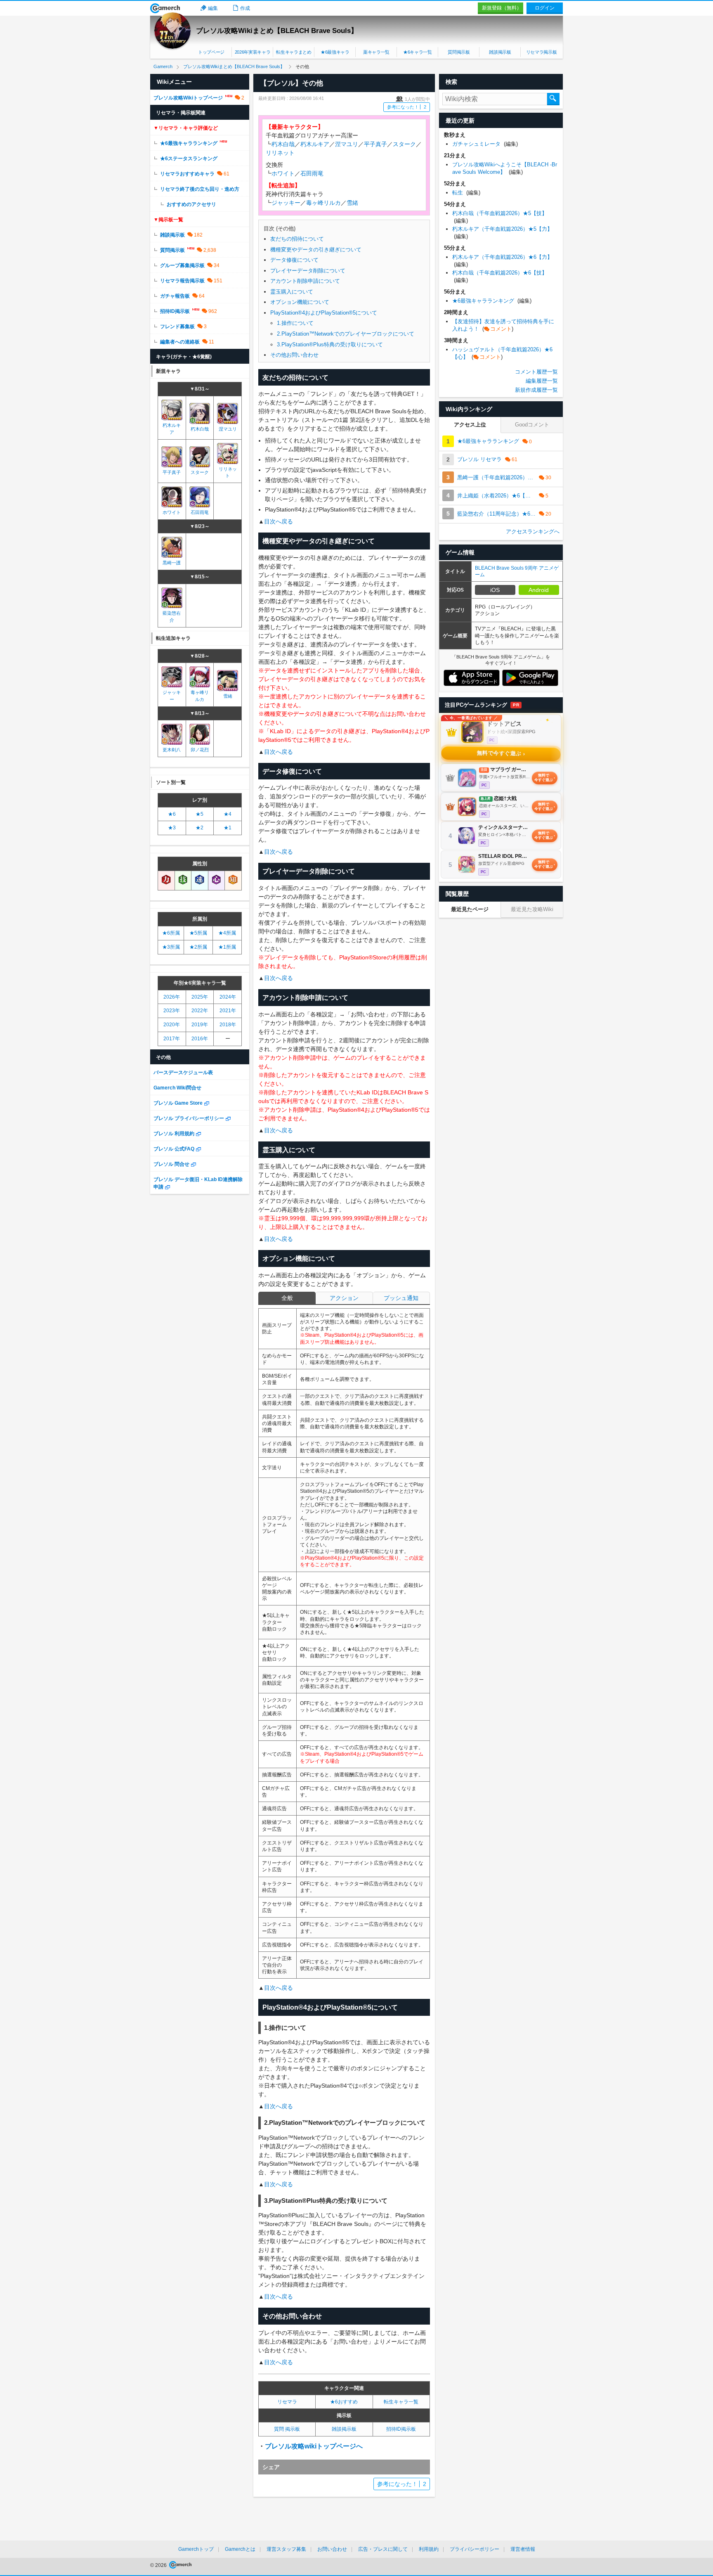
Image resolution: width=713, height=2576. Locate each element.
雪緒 (352, 203)
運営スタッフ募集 (286, 2549)
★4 (228, 814)
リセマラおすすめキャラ (187, 174)
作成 (245, 8)
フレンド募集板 (177, 327)
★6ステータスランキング (189, 159)
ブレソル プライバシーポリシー (189, 1118)
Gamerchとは (240, 2549)
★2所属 (198, 947)
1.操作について (295, 323)
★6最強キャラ (335, 52)
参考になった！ (407, 107)
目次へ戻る (279, 521)
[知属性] (233, 880)
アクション (344, 1298)
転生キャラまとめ (294, 52)
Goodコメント (532, 425)
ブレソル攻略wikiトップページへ (314, 2446)
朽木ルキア (315, 144)
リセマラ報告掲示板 (182, 281)
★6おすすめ (344, 2402)
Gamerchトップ (196, 2549)
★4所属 (227, 933)
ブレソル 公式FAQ (174, 1149)
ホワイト (283, 173)
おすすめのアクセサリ (191, 204)
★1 (228, 828)
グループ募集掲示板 (182, 265)
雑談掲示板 (500, 52)
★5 (199, 814)
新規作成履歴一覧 (536, 390)
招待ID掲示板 (401, 2429)
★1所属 (227, 947)
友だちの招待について (297, 239)
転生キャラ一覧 (401, 2402)
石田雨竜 (312, 173)
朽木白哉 (283, 144)
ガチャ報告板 (175, 296)
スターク (404, 144)
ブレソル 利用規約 (174, 1134)
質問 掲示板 (287, 2429)
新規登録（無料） (502, 8)
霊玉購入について (292, 292)
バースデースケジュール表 (183, 1073)
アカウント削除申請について (305, 281)
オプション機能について (300, 302)
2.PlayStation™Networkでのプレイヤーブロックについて (346, 334)
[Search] (553, 99)
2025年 (200, 997)
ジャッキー (286, 203)
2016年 (200, 1039)
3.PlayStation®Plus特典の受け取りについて (330, 344)
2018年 (228, 1025)
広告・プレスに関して (383, 2549)
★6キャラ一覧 (418, 52)
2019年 (200, 1025)
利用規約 (429, 2549)
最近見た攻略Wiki (532, 909)
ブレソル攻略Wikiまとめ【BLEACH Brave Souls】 (277, 31)
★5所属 (198, 933)
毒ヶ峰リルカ (323, 203)
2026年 (172, 997)
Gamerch (165, 8)
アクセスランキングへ (533, 532)
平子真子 (375, 144)
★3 (172, 828)
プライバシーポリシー (475, 2549)
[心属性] (217, 880)
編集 (213, 8)
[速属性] (200, 880)
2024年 (228, 997)
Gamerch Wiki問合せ (177, 1088)
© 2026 (159, 2565)
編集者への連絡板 (180, 342)
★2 (199, 828)
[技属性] (183, 880)
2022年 (200, 1011)
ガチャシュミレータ (485, 144)
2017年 (172, 1039)
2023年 (172, 1011)
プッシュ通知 (401, 1298)
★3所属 (171, 947)
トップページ (211, 52)
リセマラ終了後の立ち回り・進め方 (200, 189)
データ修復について (294, 260)
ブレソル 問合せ (171, 1164)
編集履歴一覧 (542, 381)
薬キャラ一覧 (376, 52)
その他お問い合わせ (294, 355)
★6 (172, 814)
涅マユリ (347, 144)
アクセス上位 (470, 425)
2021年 (228, 1011)
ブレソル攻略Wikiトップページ (188, 98)
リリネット (280, 153)
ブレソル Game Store (178, 1103)
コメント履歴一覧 (536, 372)
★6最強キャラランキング (189, 143)
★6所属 (171, 933)
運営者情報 (523, 2549)
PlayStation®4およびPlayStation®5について (324, 313)
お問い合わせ (332, 2549)
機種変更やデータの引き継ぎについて (316, 250)
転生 (466, 193)
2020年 (172, 1025)
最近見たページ (470, 909)
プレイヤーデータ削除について (308, 271)
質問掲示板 (459, 52)
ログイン (545, 8)
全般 (287, 1298)
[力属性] (166, 880)
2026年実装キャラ (253, 52)
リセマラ (287, 2402)
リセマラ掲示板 (542, 52)
